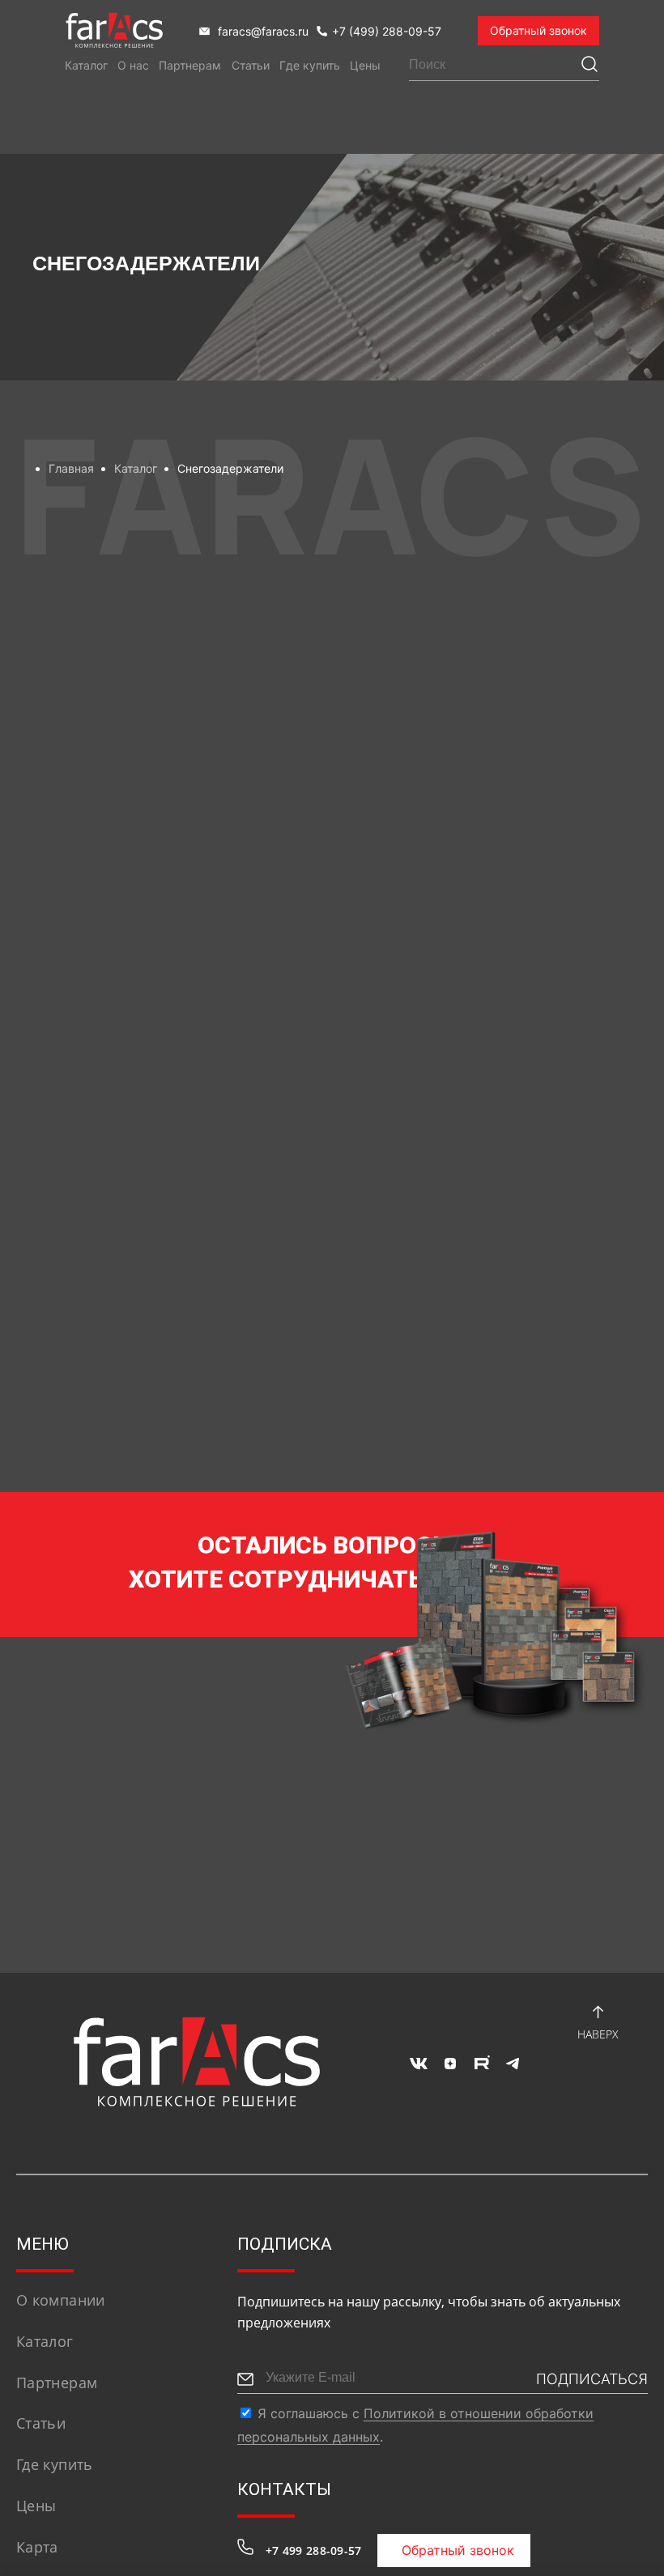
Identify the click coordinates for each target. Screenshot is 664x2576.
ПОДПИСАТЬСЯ (592, 2379)
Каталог (86, 65)
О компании (61, 2300)
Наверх (598, 2034)
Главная (71, 468)
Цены (365, 65)
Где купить (310, 65)
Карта (37, 2547)
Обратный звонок (538, 30)
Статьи (251, 65)
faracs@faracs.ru (262, 31)
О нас (133, 65)
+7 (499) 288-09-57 (387, 31)
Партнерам (190, 65)
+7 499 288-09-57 (313, 2550)
